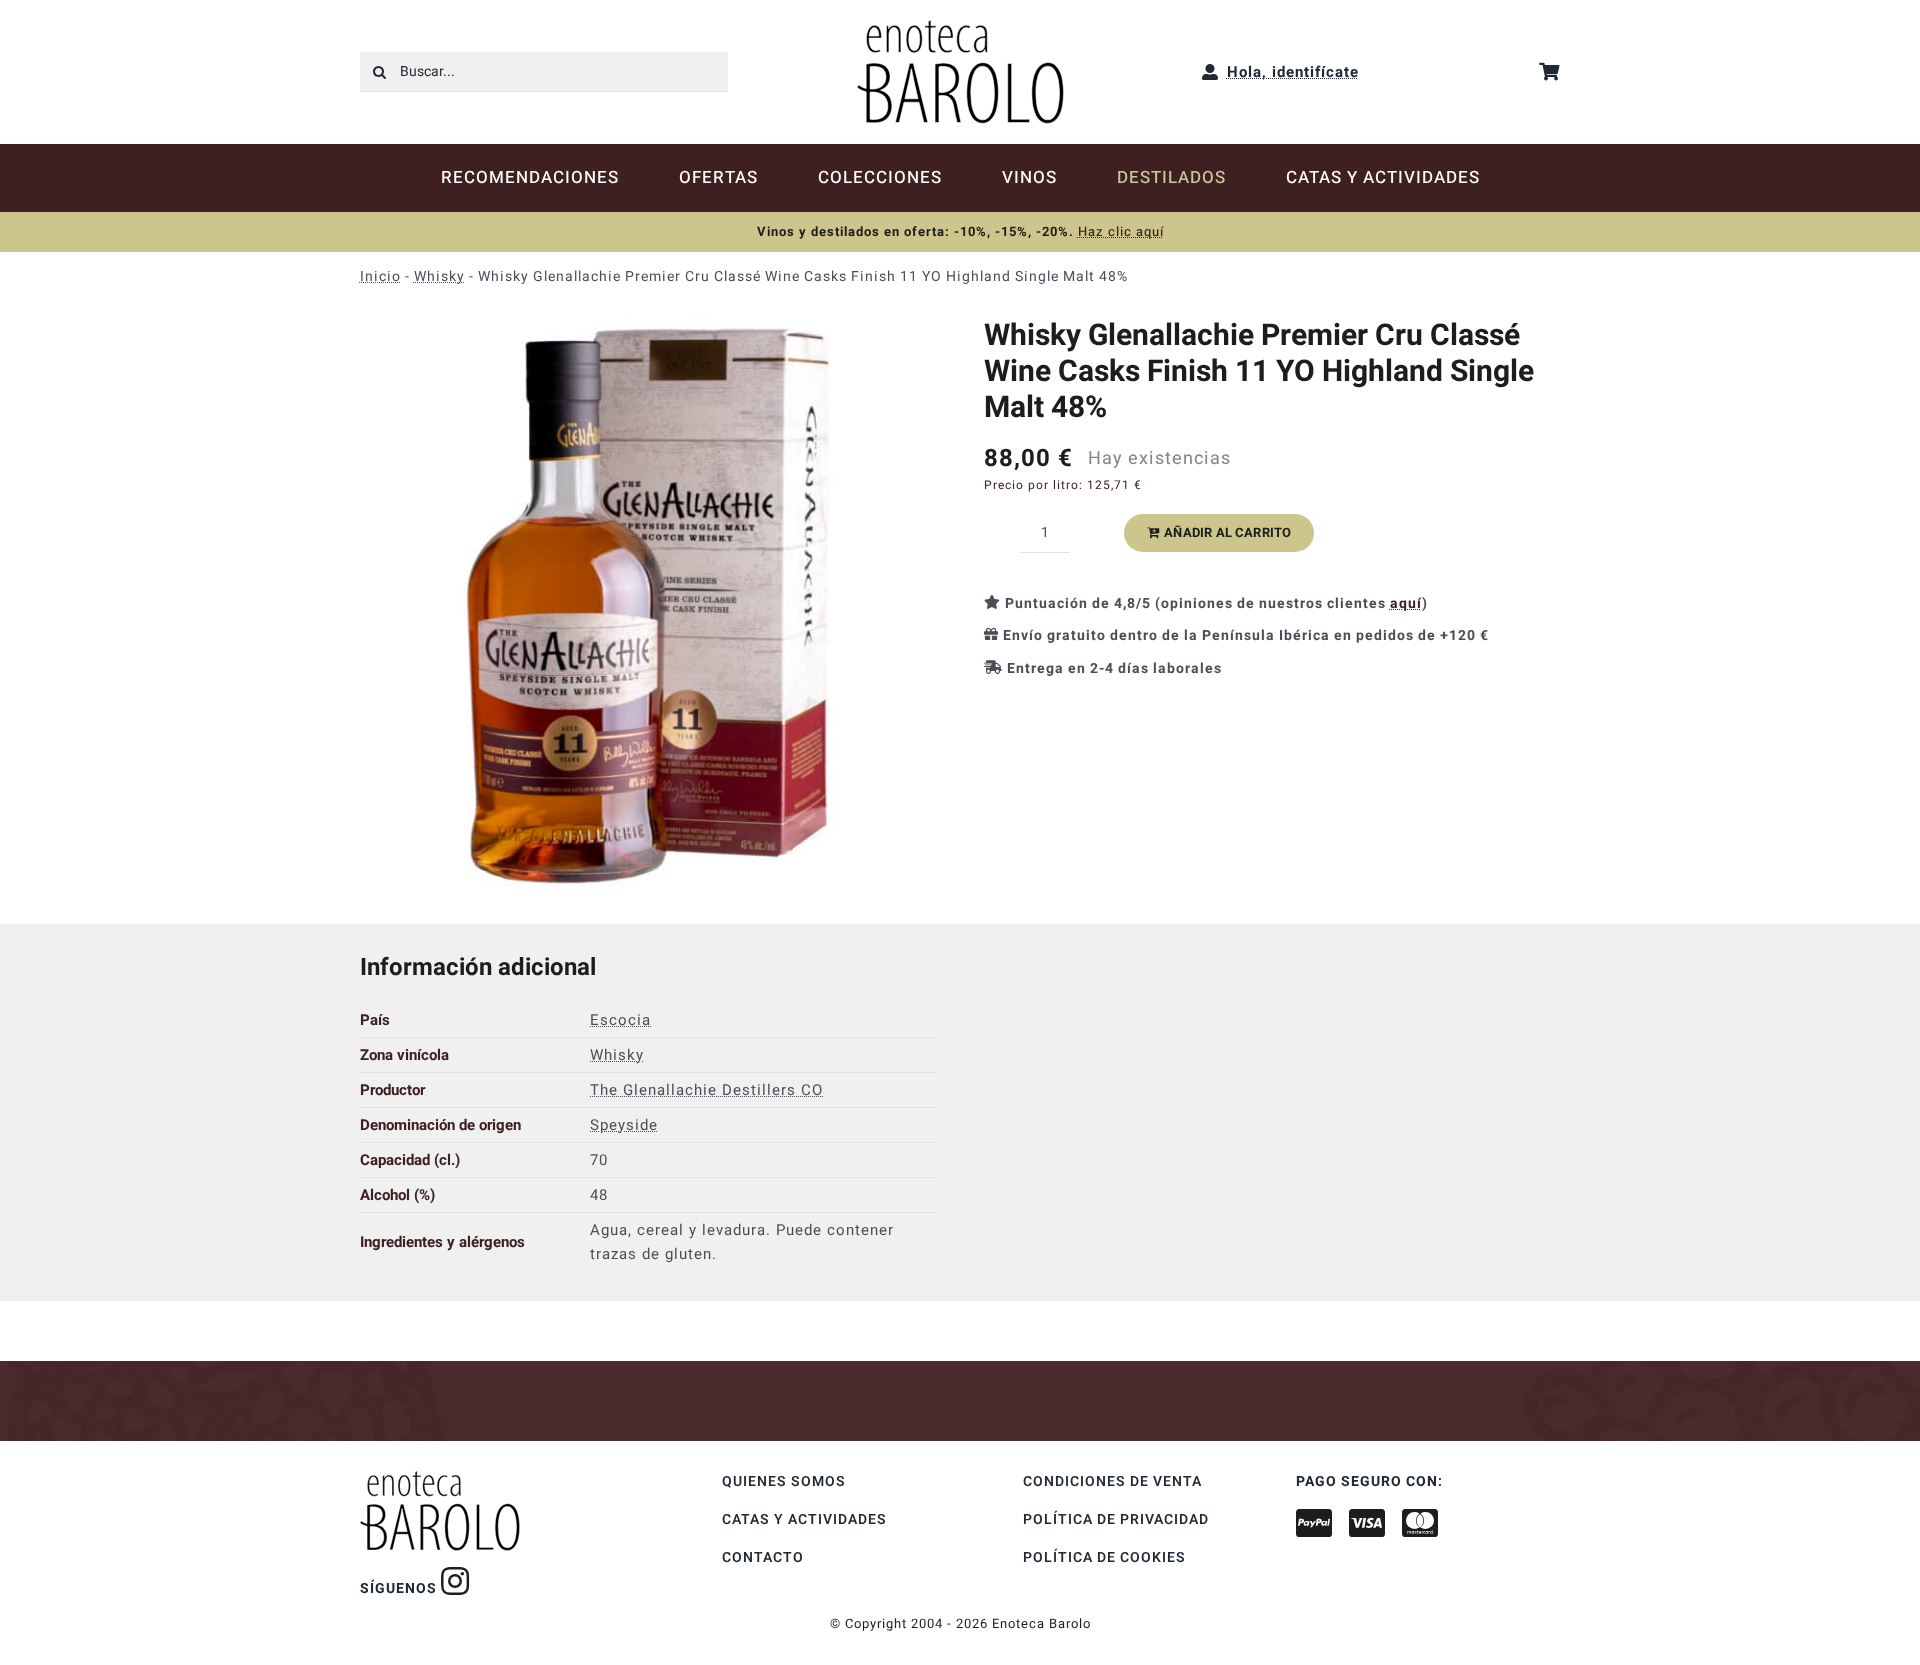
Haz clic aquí (1121, 231)
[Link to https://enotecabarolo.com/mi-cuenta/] (1210, 72)
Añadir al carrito (1227, 532)
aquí (1406, 603)
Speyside (624, 1125)
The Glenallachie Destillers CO (706, 1090)
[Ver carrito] (1549, 71)
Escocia (620, 1020)
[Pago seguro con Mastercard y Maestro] (455, 1581)
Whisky (439, 276)
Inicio (380, 276)
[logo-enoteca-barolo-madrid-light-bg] (960, 27)
